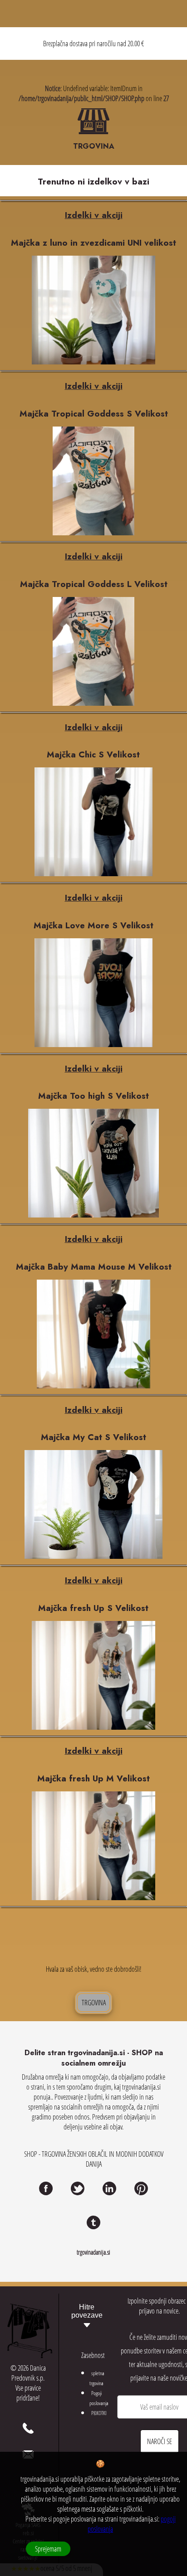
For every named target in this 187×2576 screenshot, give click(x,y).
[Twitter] (78, 2188)
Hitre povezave (87, 2311)
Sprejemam (48, 2549)
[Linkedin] (109, 2188)
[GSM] (28, 2428)
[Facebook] (46, 2188)
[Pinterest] (141, 2188)
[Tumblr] (93, 2222)
